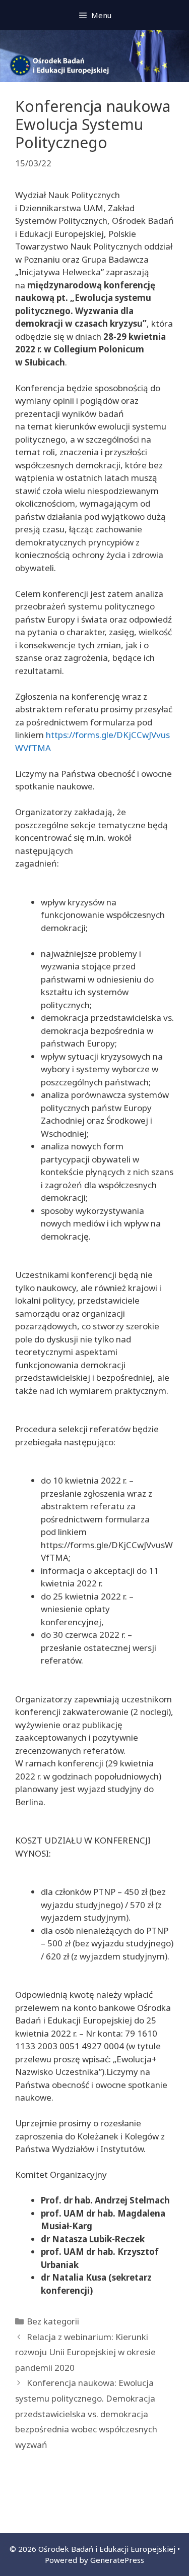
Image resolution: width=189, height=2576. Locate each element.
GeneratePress (117, 2560)
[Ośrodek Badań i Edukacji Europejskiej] (94, 55)
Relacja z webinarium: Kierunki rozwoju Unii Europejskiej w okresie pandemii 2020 (85, 2352)
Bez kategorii (53, 2321)
